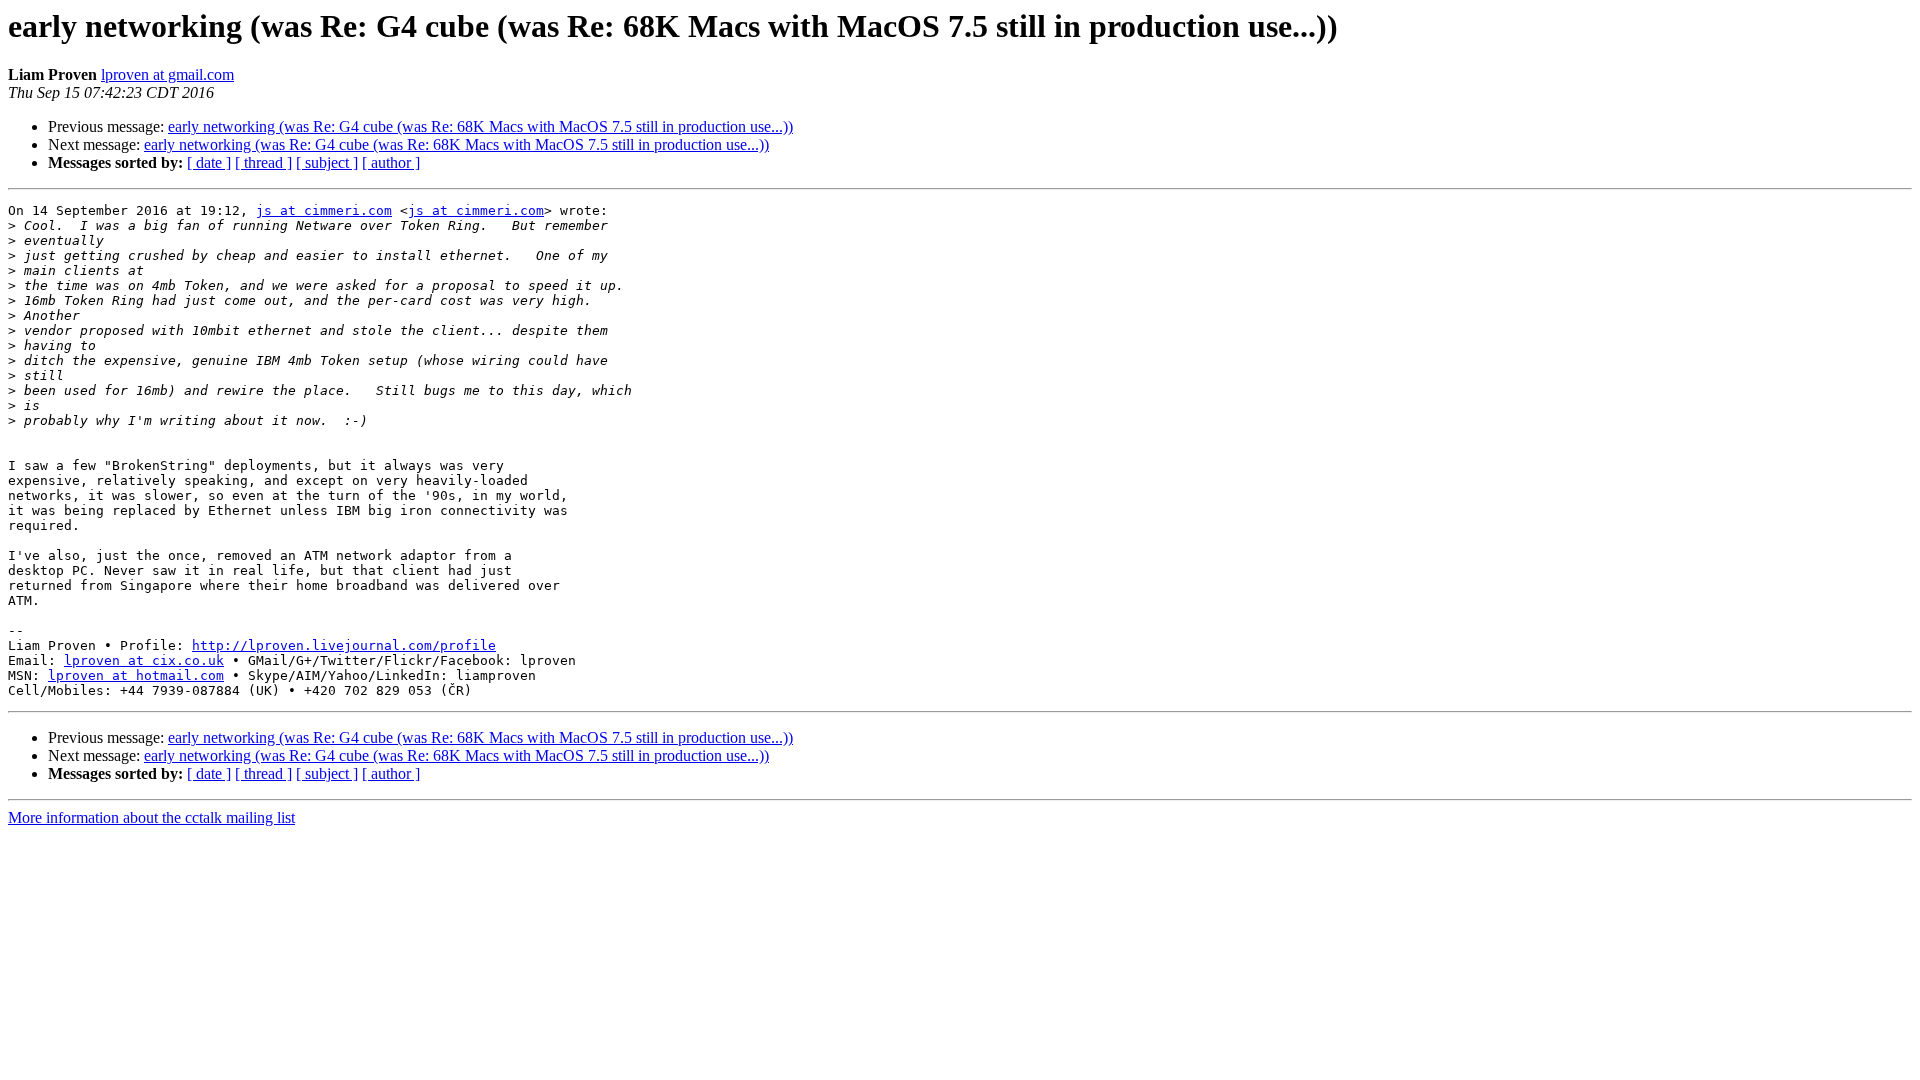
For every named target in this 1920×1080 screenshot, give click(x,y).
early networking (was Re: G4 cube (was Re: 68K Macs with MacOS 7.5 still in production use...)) (480, 126)
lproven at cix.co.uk (144, 660)
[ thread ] (263, 162)
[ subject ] (327, 162)
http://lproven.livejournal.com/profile (344, 645)
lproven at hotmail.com (136, 675)
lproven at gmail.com (167, 74)
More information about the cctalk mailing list (151, 817)
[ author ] (391, 162)
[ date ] (209, 162)
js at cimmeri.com (324, 210)
